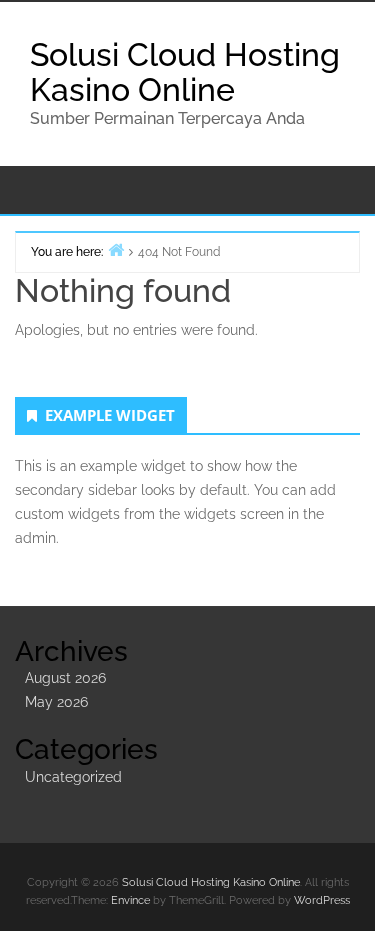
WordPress (322, 900)
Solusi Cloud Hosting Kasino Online (185, 72)
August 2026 (65, 678)
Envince (130, 900)
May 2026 (56, 702)
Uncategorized (73, 777)
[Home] (116, 249)
